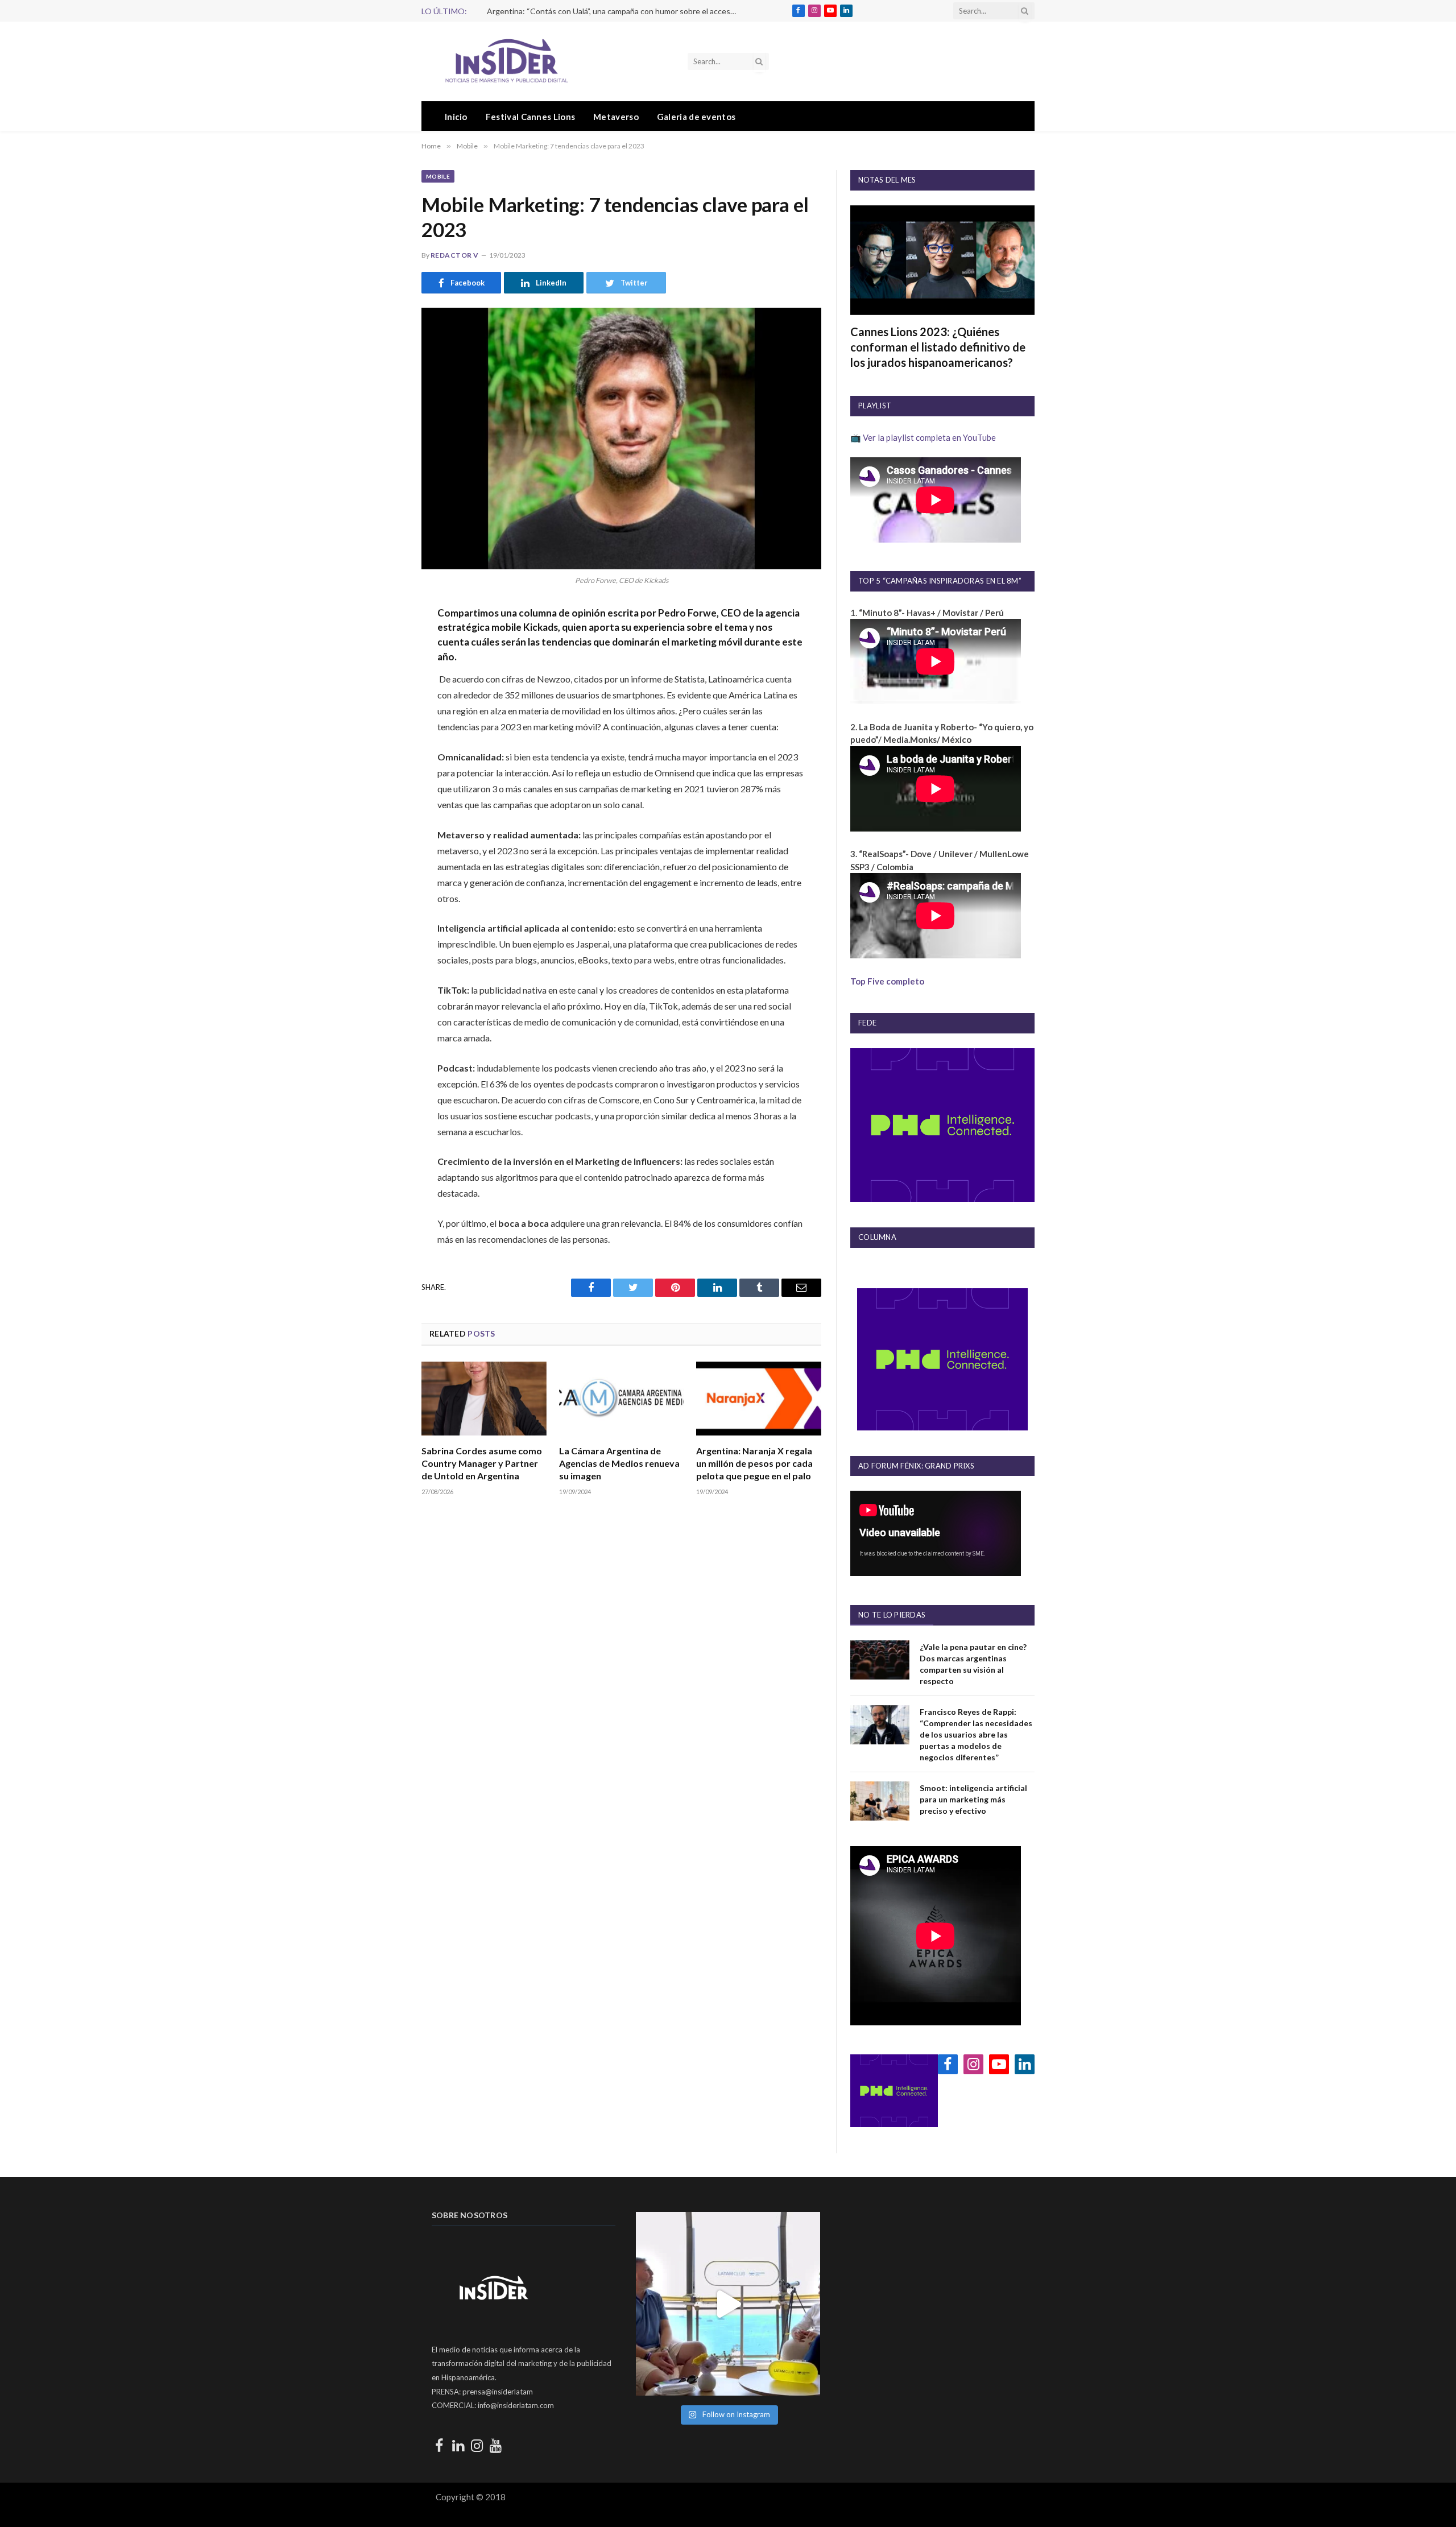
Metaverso (616, 117)
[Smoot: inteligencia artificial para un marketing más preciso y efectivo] (880, 1801)
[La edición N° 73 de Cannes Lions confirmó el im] (728, 2304)
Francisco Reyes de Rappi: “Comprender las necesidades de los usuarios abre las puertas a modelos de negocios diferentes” (976, 1734)
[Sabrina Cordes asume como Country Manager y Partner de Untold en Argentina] (484, 1399)
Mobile (438, 176)
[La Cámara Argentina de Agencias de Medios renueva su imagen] (622, 1399)
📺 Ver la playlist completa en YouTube (923, 437)
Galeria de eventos (696, 117)
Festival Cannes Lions (530, 117)
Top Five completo (887, 981)
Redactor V (455, 255)
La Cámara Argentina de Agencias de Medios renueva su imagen (619, 1463)
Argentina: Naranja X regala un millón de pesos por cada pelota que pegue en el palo (754, 1463)
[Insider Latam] (507, 61)
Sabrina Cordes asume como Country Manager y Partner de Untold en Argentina (482, 1463)
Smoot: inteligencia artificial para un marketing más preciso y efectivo (973, 1799)
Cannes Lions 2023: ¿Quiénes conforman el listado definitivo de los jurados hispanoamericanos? (938, 347)
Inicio (456, 117)
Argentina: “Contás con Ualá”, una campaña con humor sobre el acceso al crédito (615, 11)
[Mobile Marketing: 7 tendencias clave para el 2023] (621, 438)
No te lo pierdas (892, 1615)
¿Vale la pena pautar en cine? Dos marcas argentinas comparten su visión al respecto (973, 1664)
